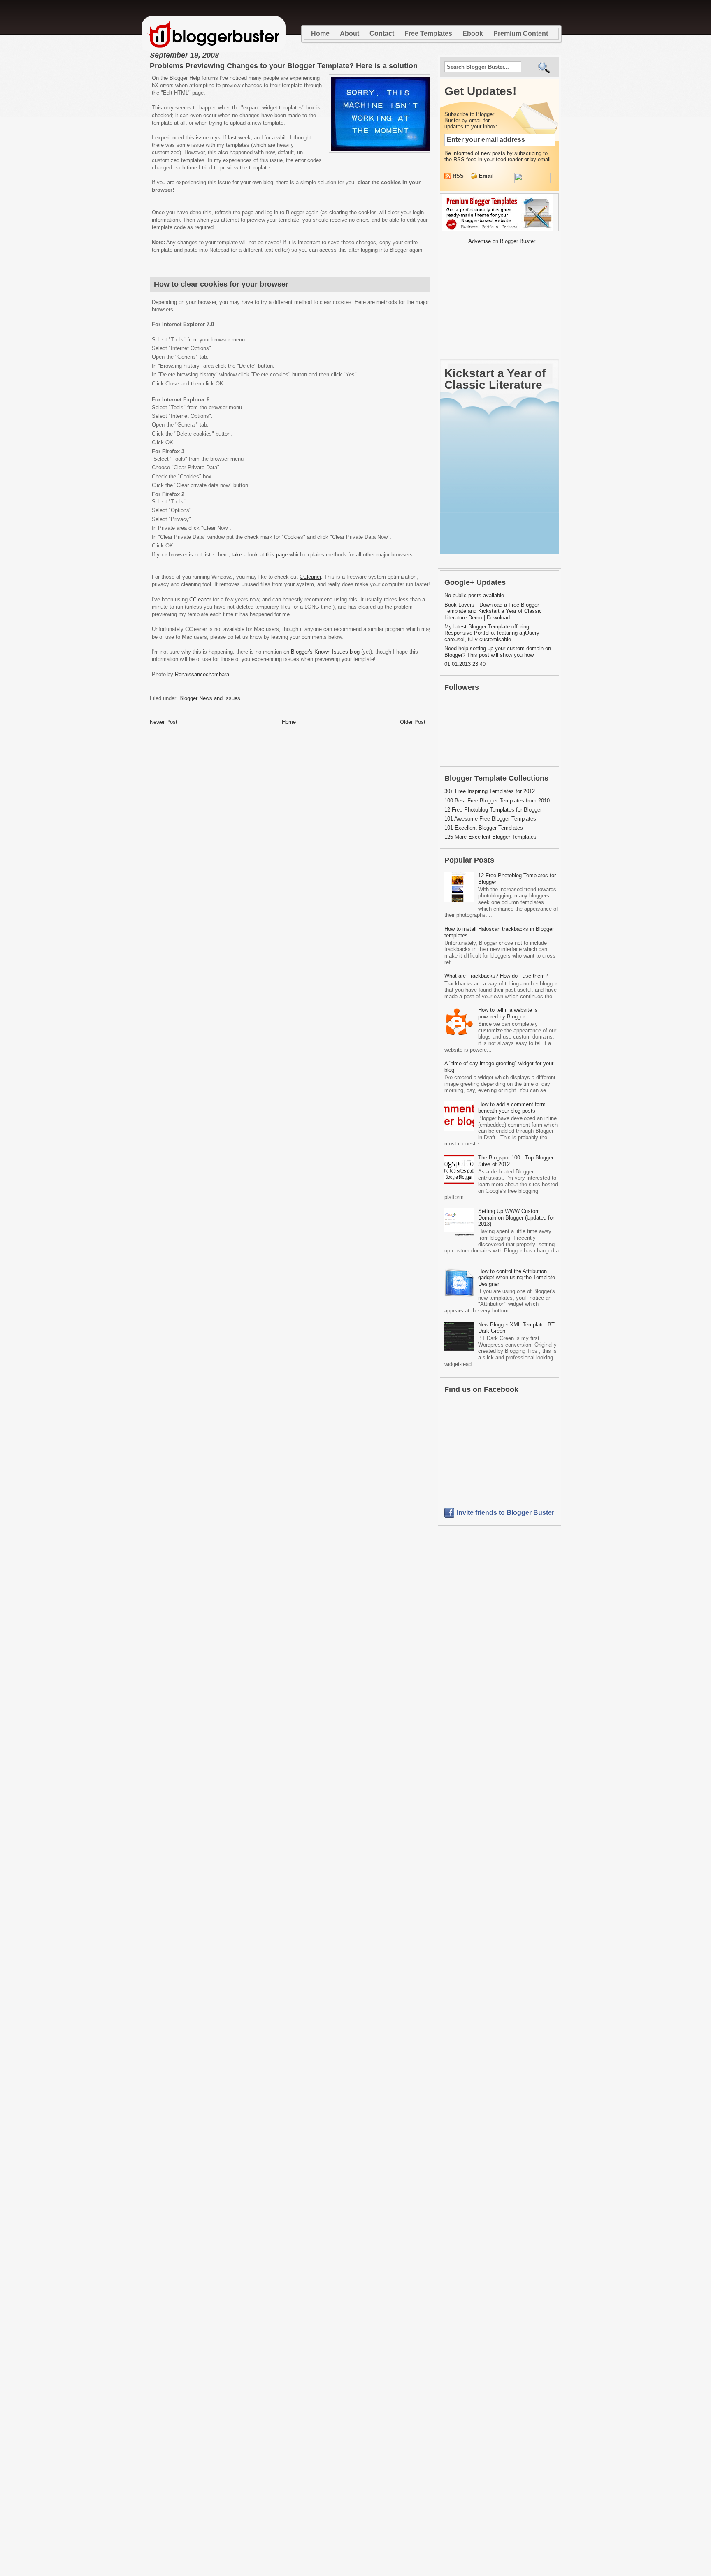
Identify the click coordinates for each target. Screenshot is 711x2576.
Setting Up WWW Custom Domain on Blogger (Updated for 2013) (516, 1217)
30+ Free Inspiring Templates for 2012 (490, 791)
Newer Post (164, 722)
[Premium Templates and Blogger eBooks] (499, 231)
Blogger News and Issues (210, 698)
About (350, 34)
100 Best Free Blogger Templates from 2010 (497, 801)
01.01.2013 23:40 (465, 664)
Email (486, 176)
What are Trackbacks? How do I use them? (496, 976)
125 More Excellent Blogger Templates (490, 837)
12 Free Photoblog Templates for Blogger (493, 810)
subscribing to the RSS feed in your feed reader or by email (497, 156)
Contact (382, 34)
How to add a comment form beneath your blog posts (512, 1107)
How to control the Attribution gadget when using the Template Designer (517, 1278)
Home (320, 34)
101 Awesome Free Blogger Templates (490, 819)
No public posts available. (475, 595)
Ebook (473, 34)
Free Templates (428, 34)
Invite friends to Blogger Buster (505, 1513)
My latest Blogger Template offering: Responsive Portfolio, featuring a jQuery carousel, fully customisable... (492, 633)
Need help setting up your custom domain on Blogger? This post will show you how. (498, 652)
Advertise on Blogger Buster (502, 241)
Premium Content (521, 34)
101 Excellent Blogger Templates (484, 828)
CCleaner (310, 577)
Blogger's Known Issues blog (325, 652)
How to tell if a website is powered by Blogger (508, 1013)
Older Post (413, 722)
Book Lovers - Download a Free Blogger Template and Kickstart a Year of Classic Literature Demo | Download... (493, 611)
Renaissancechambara (202, 674)
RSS (459, 176)
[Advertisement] (491, 306)
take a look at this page (260, 555)
